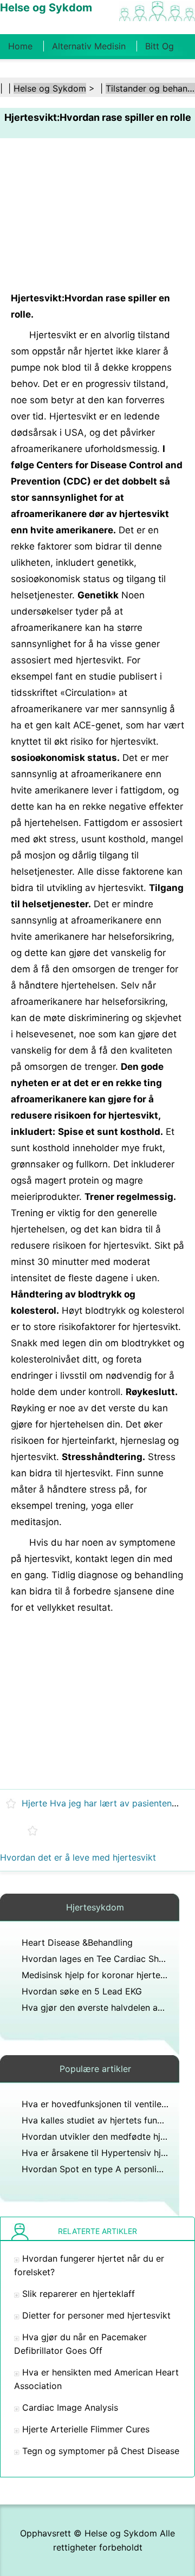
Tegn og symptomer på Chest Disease (101, 2451)
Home (20, 46)
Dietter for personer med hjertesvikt (96, 2315)
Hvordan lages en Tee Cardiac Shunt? (99, 1959)
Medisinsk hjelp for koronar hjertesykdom (107, 1975)
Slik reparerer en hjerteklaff (79, 2294)
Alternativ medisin (89, 46)
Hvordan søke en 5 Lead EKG (82, 1991)
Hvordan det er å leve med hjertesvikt (78, 1857)
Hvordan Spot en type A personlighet (98, 2169)
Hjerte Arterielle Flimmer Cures (86, 2429)
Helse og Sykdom (50, 88)
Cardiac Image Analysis (70, 2407)
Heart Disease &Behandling (77, 1942)
